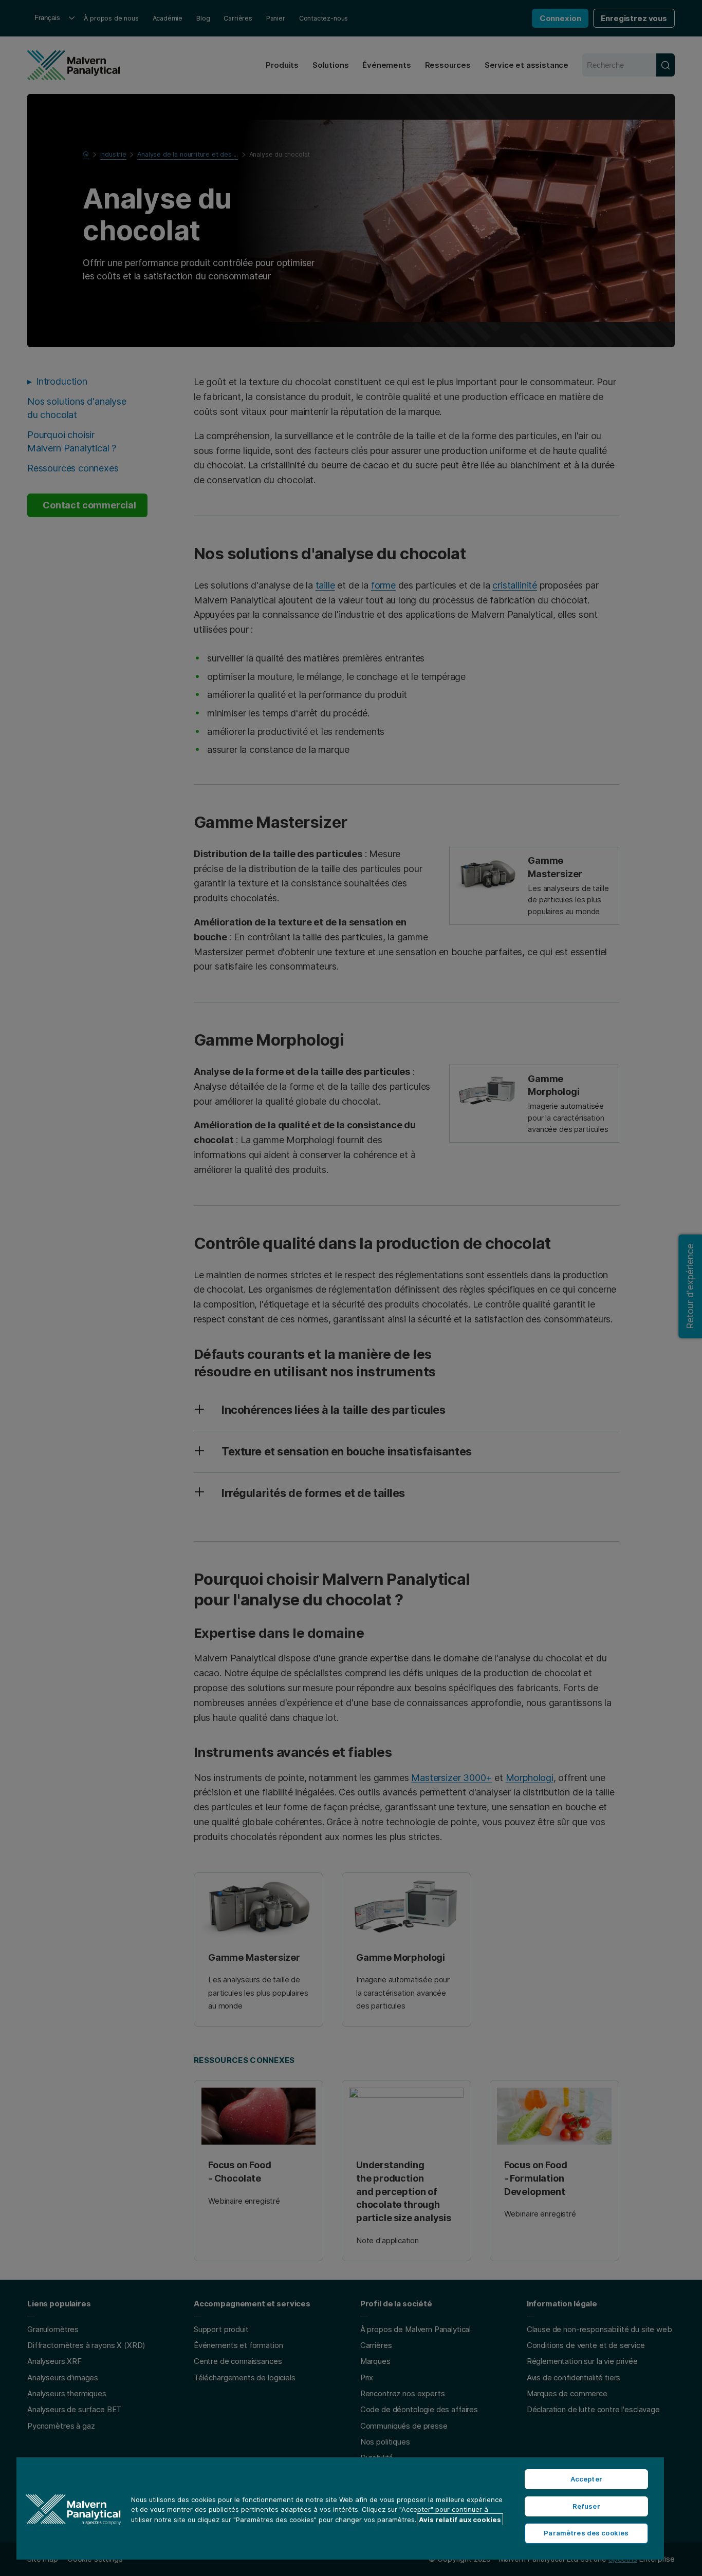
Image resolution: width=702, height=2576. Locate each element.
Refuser (586, 2506)
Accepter (586, 2479)
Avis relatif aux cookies (460, 2520)
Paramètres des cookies (586, 2533)
